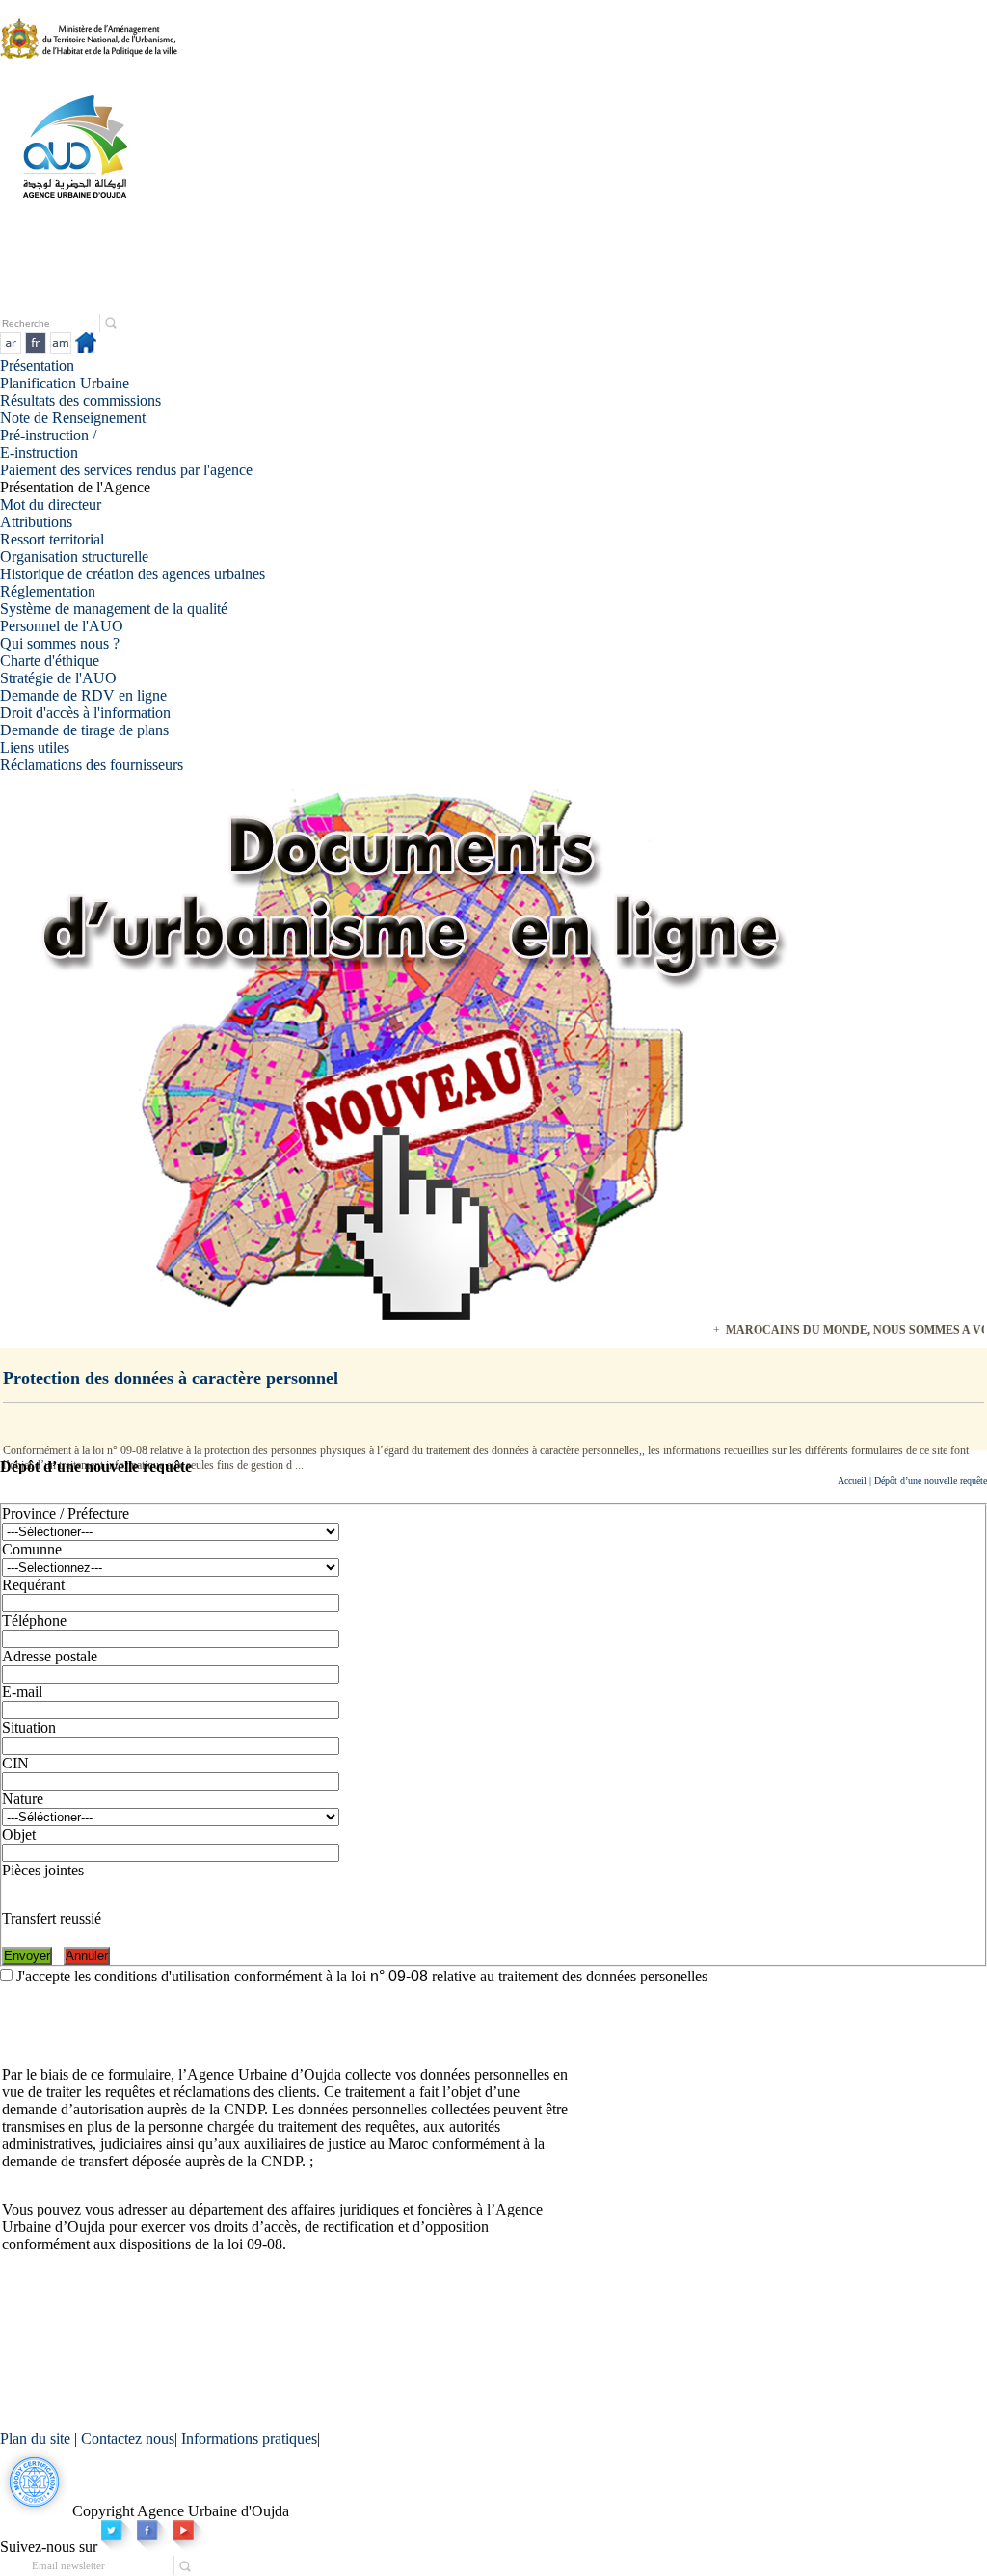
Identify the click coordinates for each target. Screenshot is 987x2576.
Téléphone (34, 1620)
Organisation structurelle (74, 557)
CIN (15, 1763)
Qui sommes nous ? (60, 643)
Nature (23, 1799)
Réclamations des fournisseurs (92, 765)
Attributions (36, 522)
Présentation (37, 366)
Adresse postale (50, 1656)
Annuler (87, 1956)
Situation (29, 1727)
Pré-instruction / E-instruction (48, 444)
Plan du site (37, 2439)
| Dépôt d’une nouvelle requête (927, 1481)
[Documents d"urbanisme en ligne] (410, 1315)
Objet (19, 1834)
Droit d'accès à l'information (85, 713)
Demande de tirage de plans (84, 730)
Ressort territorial (52, 539)
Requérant (33, 1585)
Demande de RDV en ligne (83, 695)
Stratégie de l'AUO (58, 678)
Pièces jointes (43, 1870)
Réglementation (48, 591)
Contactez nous (128, 2439)
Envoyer (27, 1956)
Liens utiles (35, 747)
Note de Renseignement (73, 418)
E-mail (22, 1692)
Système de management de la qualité (114, 609)
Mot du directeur (51, 505)
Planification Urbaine (65, 383)
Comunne (32, 1549)
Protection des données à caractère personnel (171, 1378)
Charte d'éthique (50, 661)
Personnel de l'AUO (62, 626)
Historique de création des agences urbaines (133, 574)
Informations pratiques (249, 2439)
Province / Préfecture (66, 1514)
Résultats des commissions (80, 400)
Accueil (852, 1481)
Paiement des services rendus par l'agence (126, 470)
